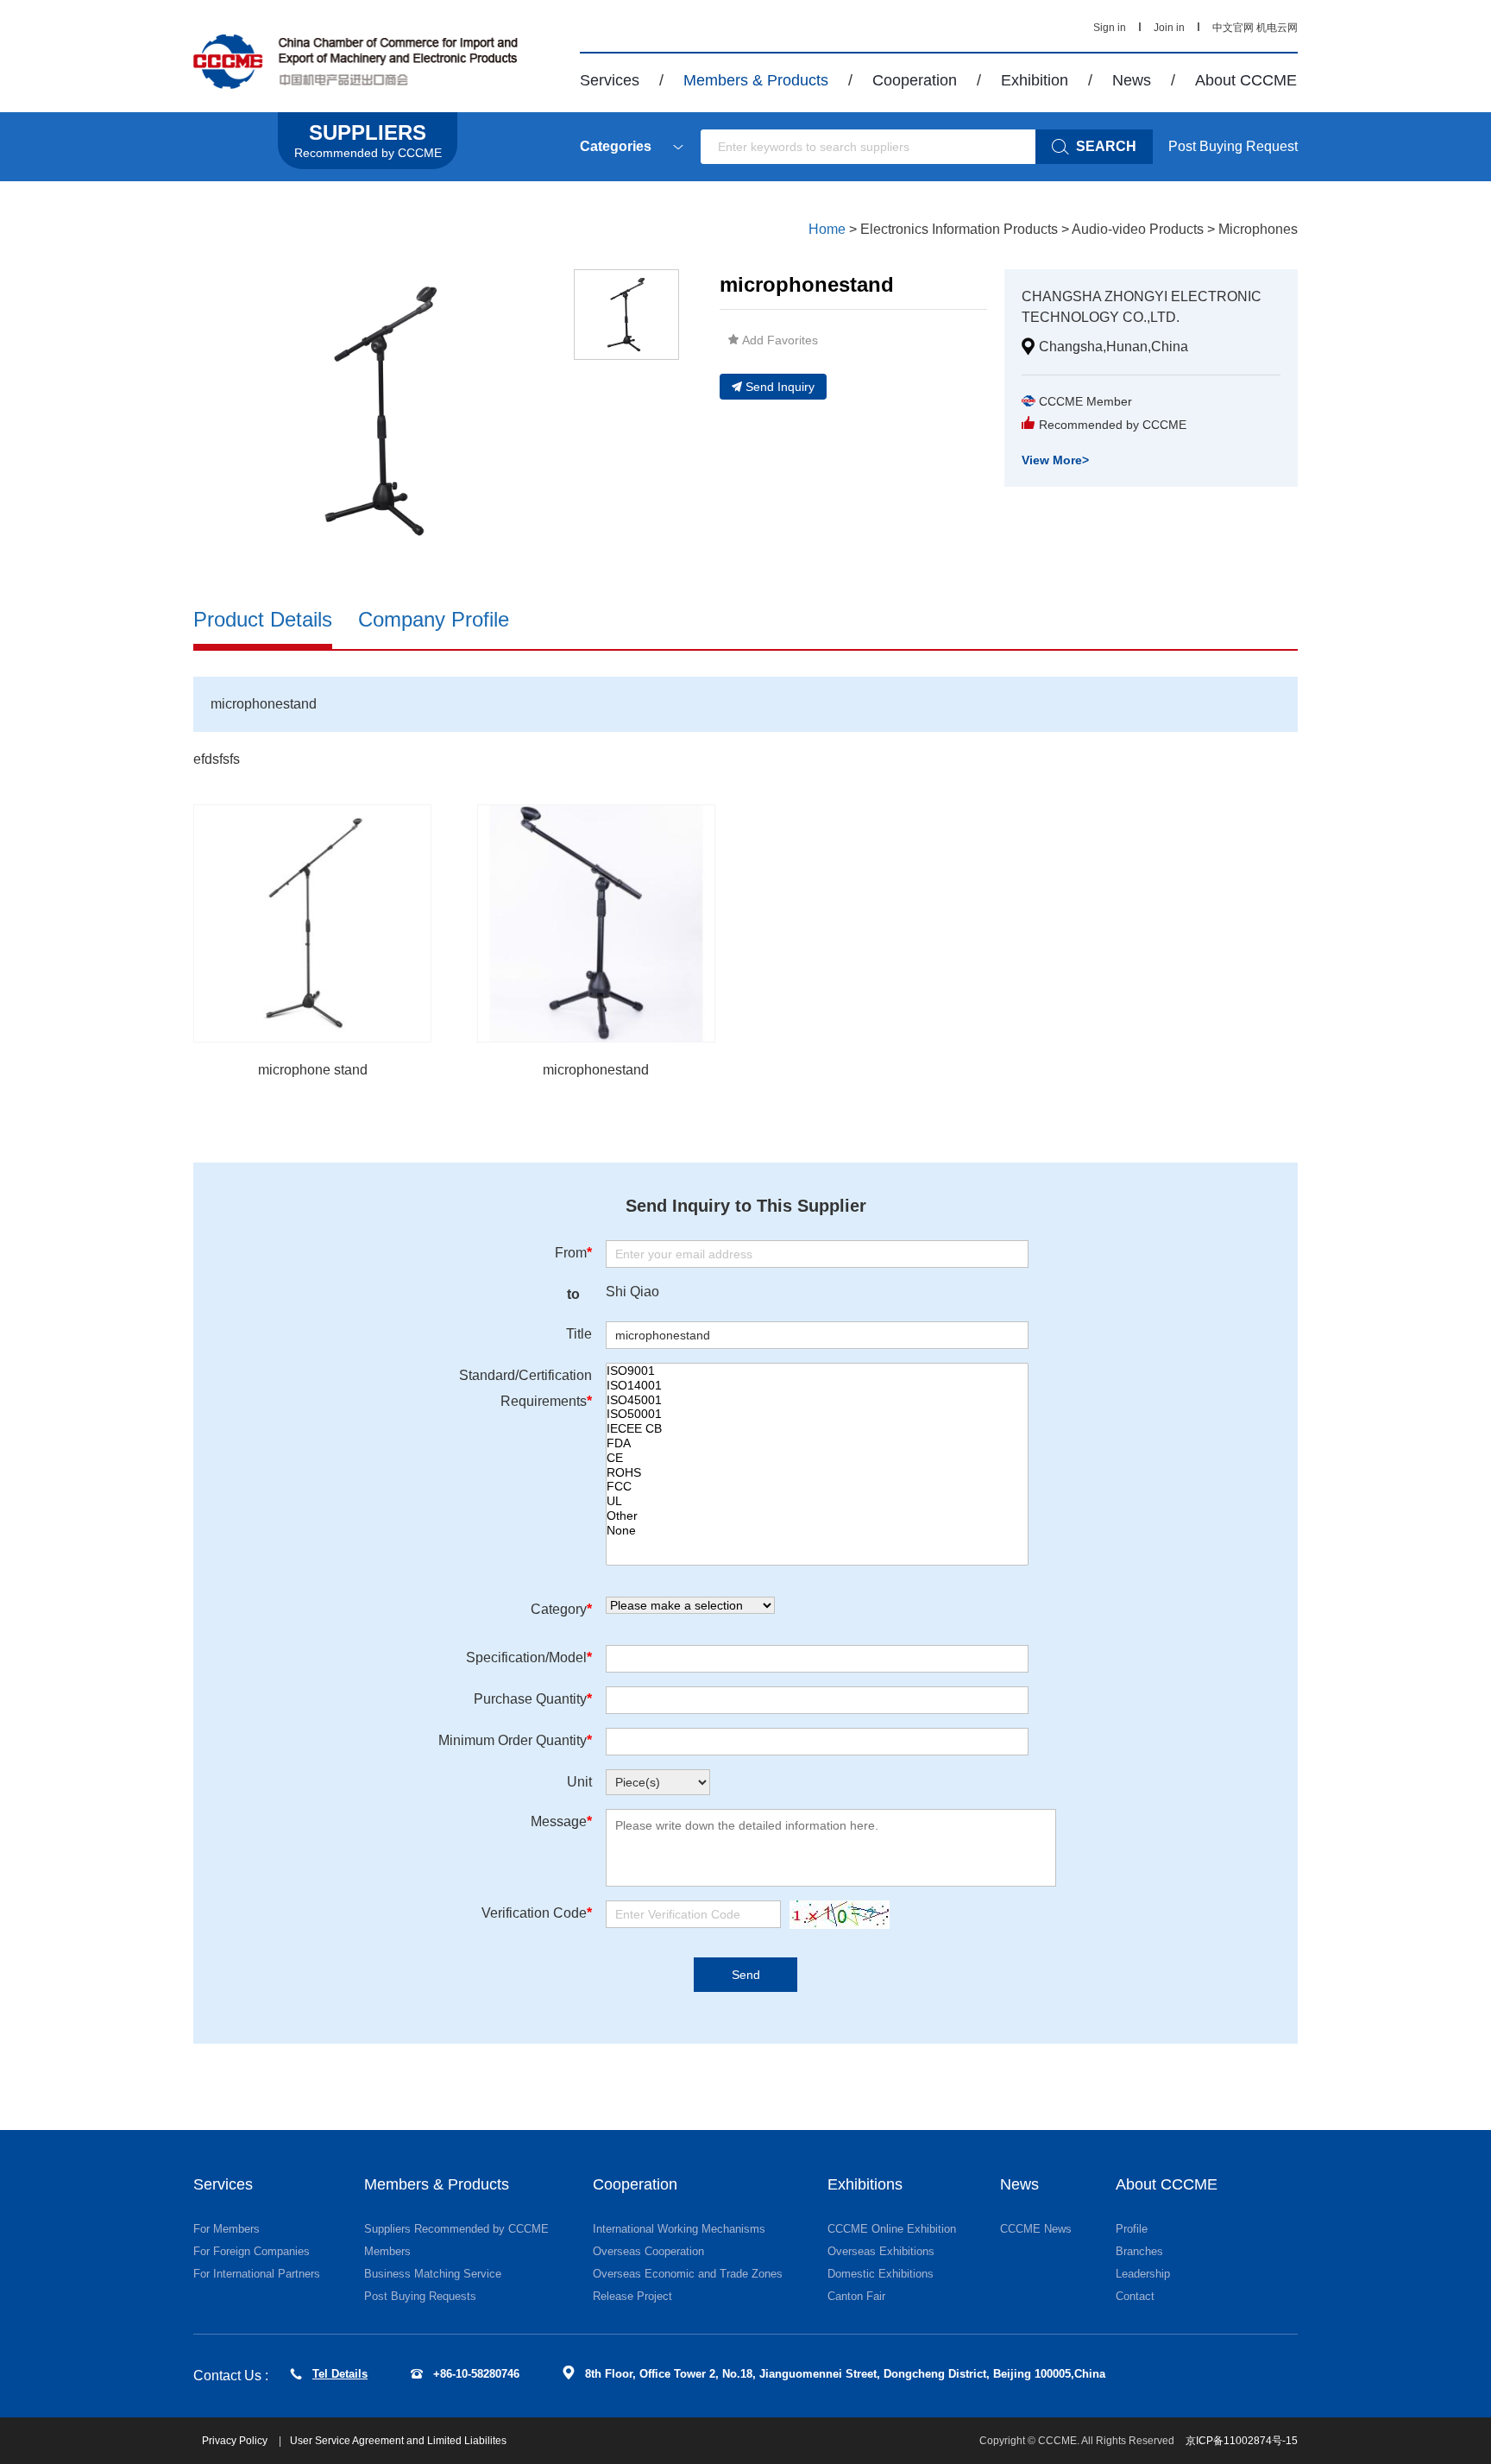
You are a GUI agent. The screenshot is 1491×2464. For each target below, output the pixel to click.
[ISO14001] (817, 1386)
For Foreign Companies (252, 2251)
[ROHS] (817, 1473)
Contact (1135, 2296)
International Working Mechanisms (679, 2229)
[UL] (817, 1501)
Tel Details (340, 2374)
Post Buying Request (1233, 146)
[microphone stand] (312, 923)
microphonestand (596, 1070)
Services (610, 80)
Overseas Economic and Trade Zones (688, 2274)
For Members (226, 2229)
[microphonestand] (596, 923)
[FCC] (817, 1487)
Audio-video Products (1138, 229)
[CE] (817, 1458)
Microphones (1258, 229)
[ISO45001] (817, 1400)
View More (1055, 460)
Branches (1139, 2251)
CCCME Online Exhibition (892, 2229)
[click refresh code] (835, 1915)
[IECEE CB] (817, 1429)
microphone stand (313, 1070)
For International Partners (257, 2274)
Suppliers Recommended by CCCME (456, 2229)
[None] (817, 1531)
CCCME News (1036, 2229)
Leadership (1143, 2274)
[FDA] (817, 1443)
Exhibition (1035, 80)
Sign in (1110, 28)
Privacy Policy (236, 2441)
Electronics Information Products (959, 229)
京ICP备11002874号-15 (1242, 2441)
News (1132, 80)
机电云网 (1277, 28)
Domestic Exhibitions (881, 2274)
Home (827, 229)
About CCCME (1246, 80)
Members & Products (756, 80)
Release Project (632, 2296)
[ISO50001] (817, 1414)
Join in (1169, 28)
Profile (1132, 2229)
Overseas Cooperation (648, 2251)
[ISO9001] (817, 1371)
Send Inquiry (780, 387)
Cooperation (915, 80)
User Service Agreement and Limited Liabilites (398, 2441)
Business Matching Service (433, 2274)
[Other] (817, 1516)
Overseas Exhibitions (881, 2251)
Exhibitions (865, 2184)
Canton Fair (856, 2296)
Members (387, 2251)
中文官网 (1233, 28)
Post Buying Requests (420, 2296)
